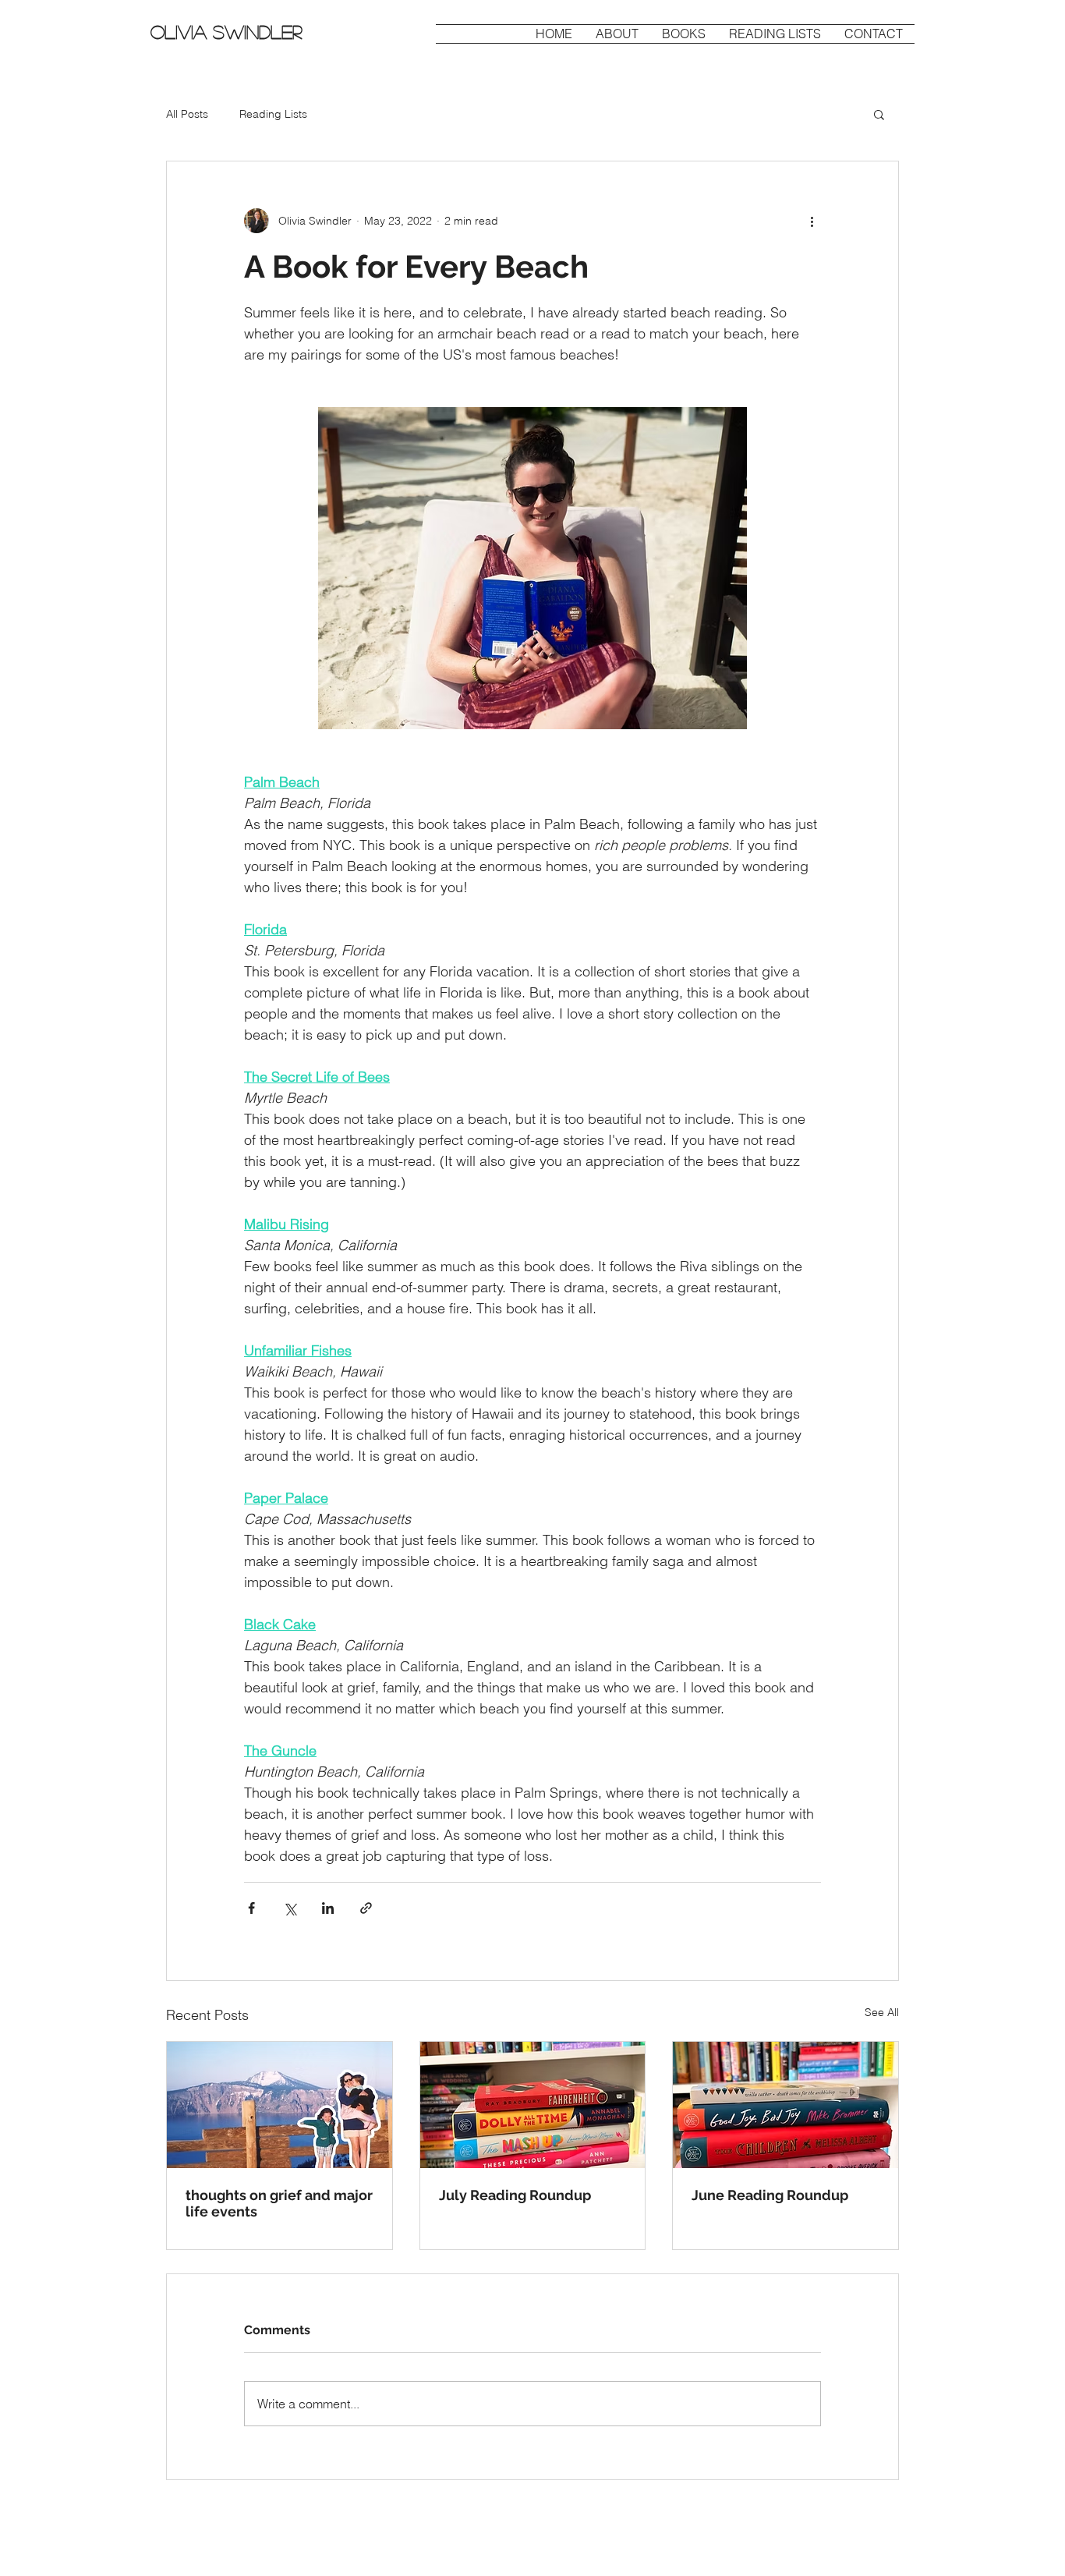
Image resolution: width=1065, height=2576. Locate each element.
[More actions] (812, 221)
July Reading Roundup (515, 2195)
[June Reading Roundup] (785, 2105)
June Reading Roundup (770, 2195)
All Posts (187, 114)
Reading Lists (273, 114)
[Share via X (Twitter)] (290, 1908)
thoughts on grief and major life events (279, 2203)
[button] (879, 114)
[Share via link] (366, 1908)
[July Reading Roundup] (533, 2105)
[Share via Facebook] (251, 1908)
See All (882, 2012)
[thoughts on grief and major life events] (280, 2105)
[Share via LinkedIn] (328, 1908)
